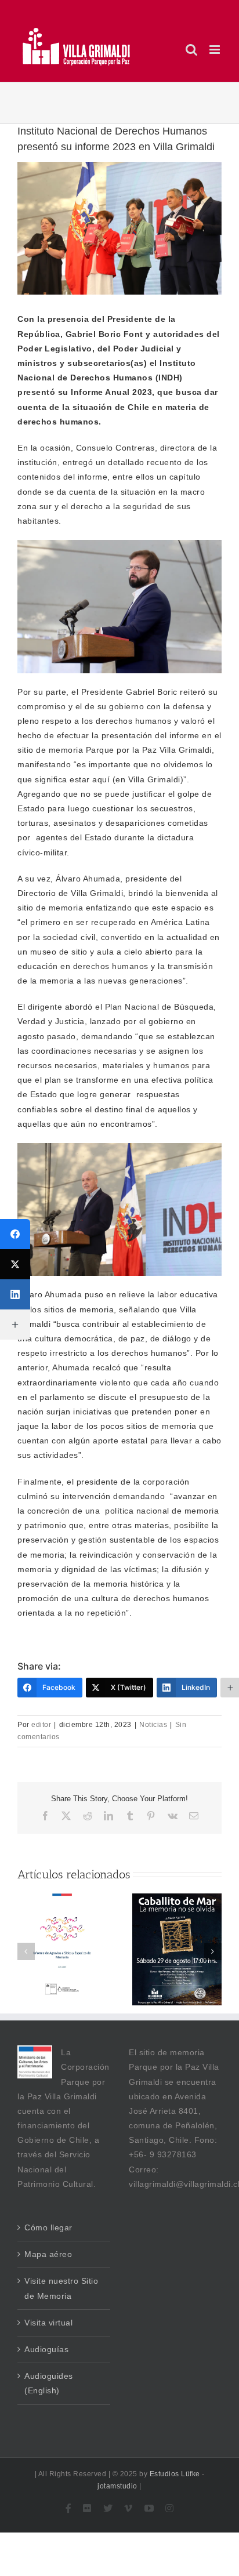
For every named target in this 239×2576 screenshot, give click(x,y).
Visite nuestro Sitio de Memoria (61, 2288)
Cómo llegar (48, 2227)
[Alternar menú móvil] (216, 50)
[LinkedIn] (15, 1294)
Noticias (153, 1725)
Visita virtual (48, 2323)
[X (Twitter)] (15, 1264)
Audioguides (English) (49, 2383)
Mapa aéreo (48, 2254)
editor (41, 1725)
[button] (213, 1951)
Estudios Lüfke (175, 2474)
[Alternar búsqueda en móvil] (192, 50)
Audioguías (46, 2349)
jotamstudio (117, 2486)
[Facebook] (15, 1234)
